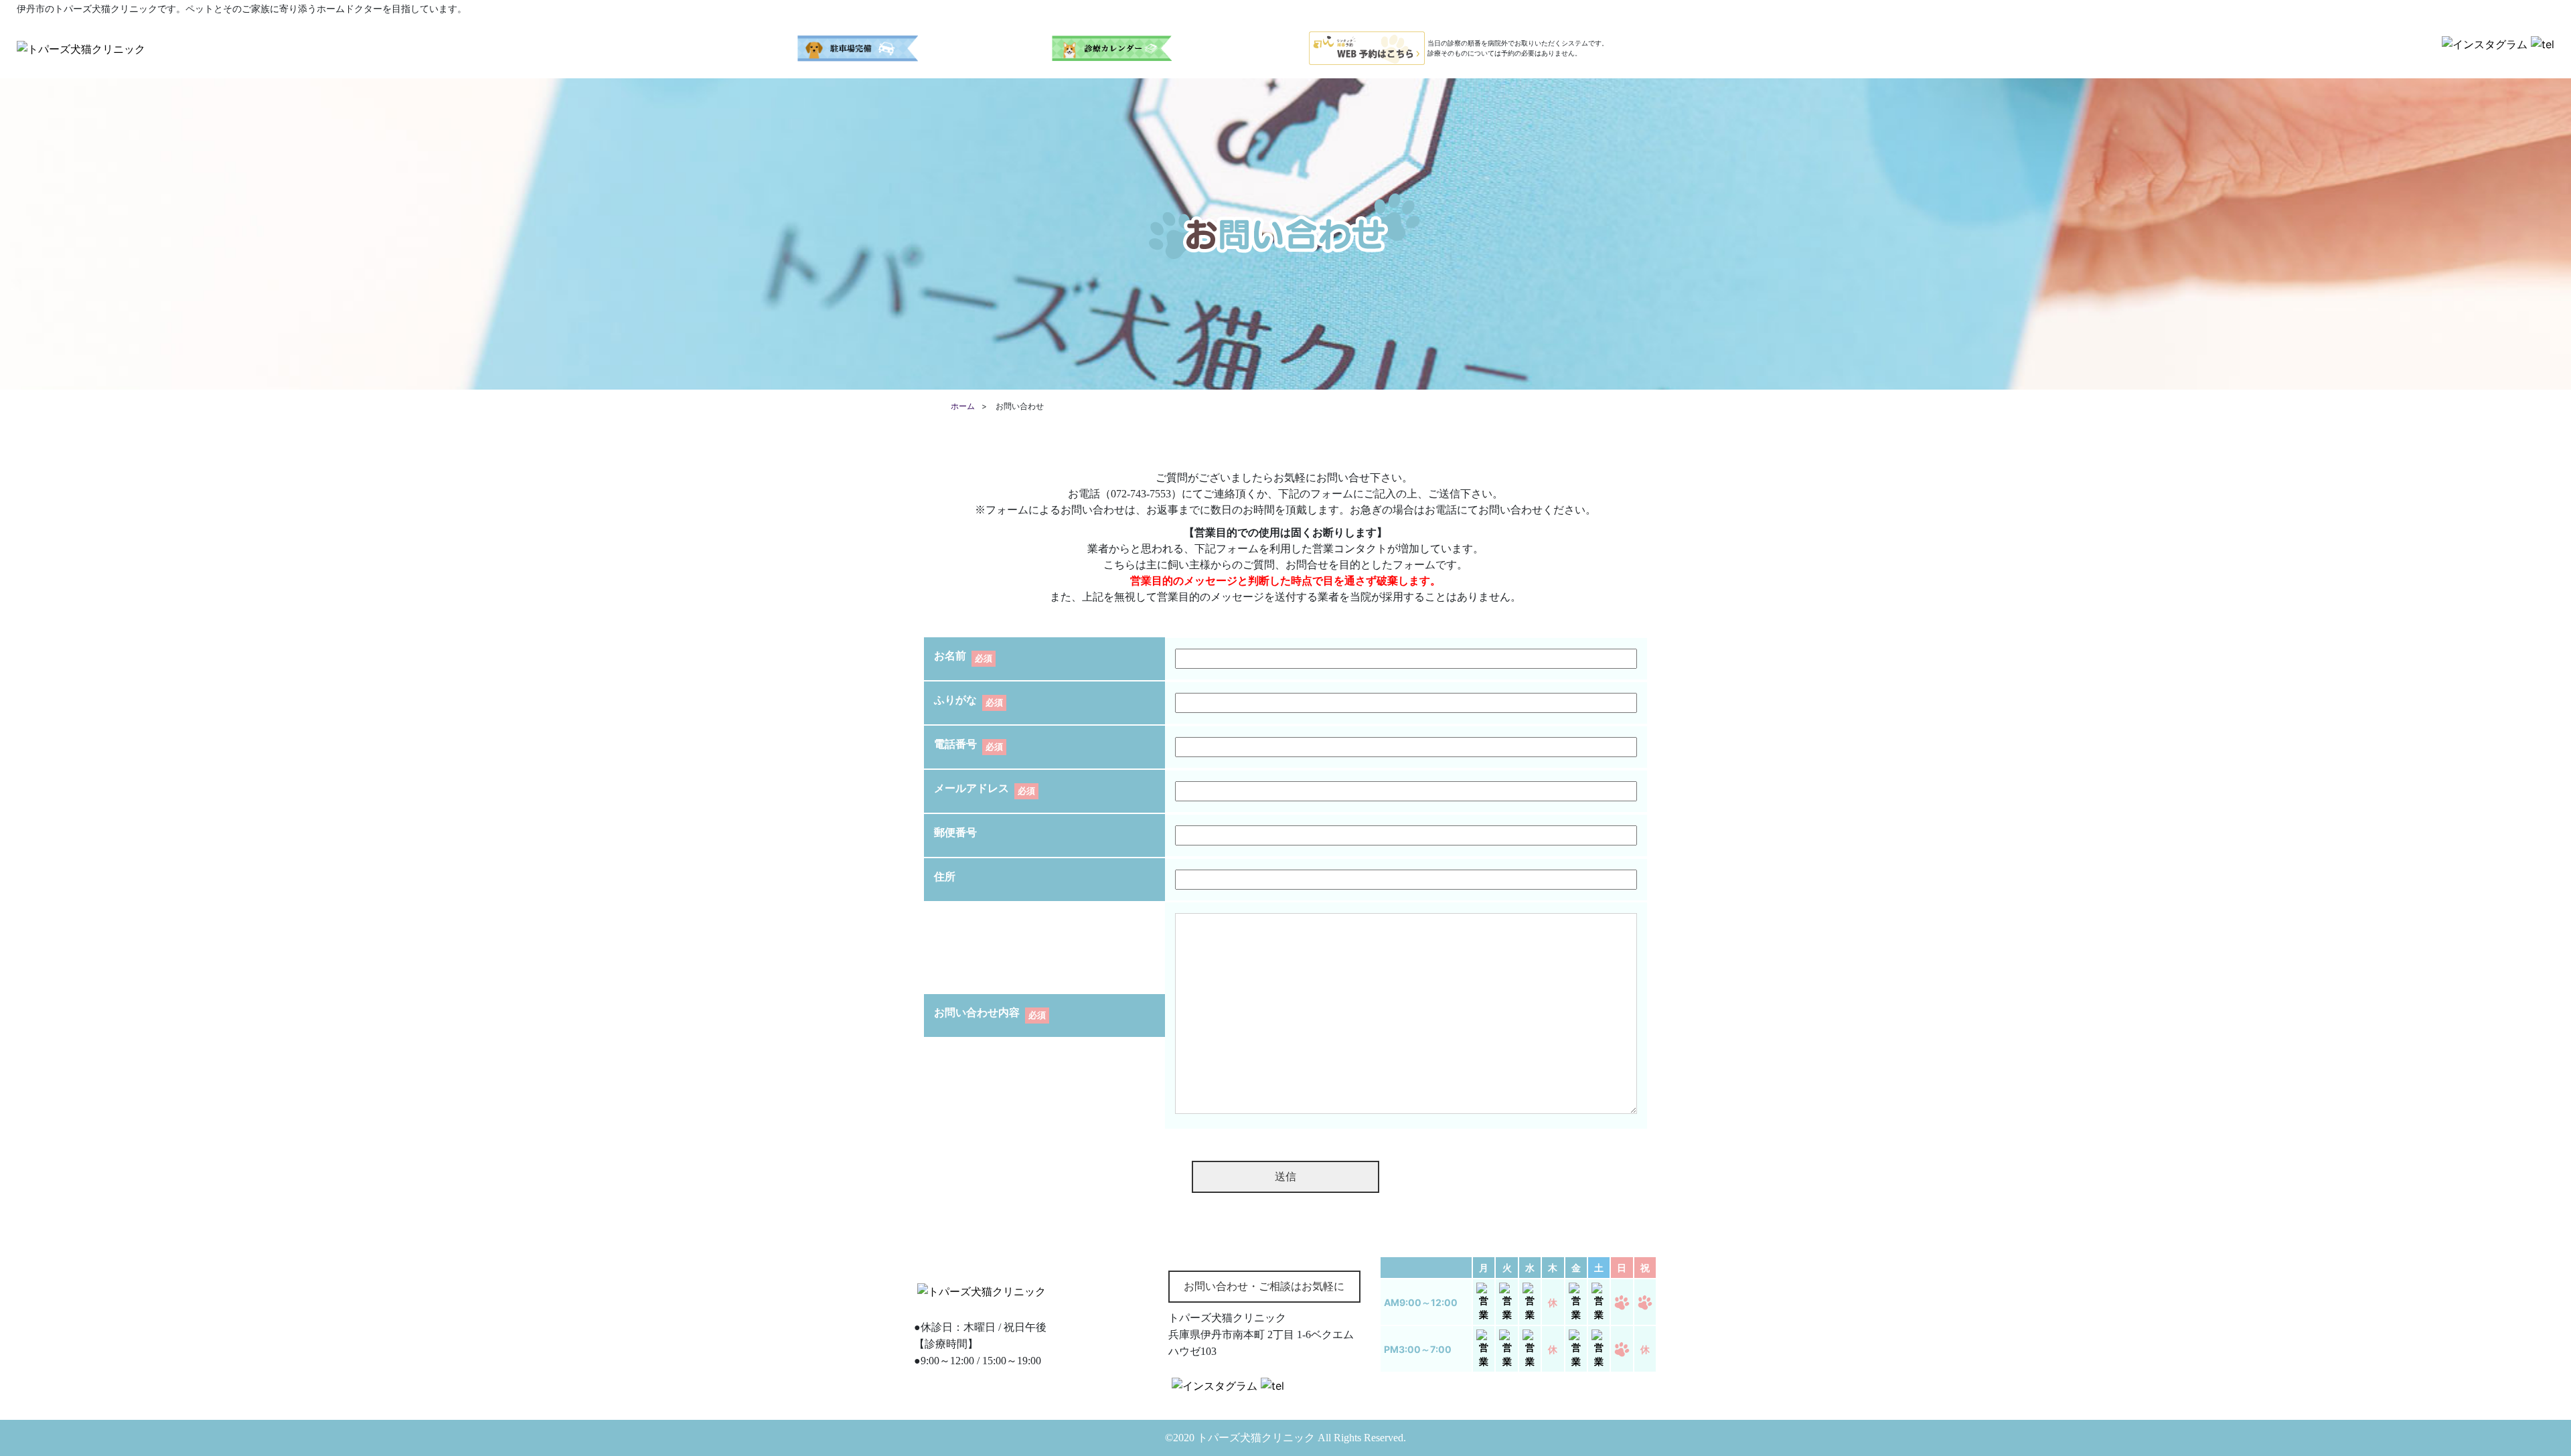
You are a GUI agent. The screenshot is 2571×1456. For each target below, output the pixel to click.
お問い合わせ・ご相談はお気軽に (1264, 1286)
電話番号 (955, 744)
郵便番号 (955, 832)
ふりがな (955, 700)
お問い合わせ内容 (977, 1013)
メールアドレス (971, 788)
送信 (1285, 1177)
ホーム (963, 406)
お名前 (950, 656)
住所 (945, 877)
